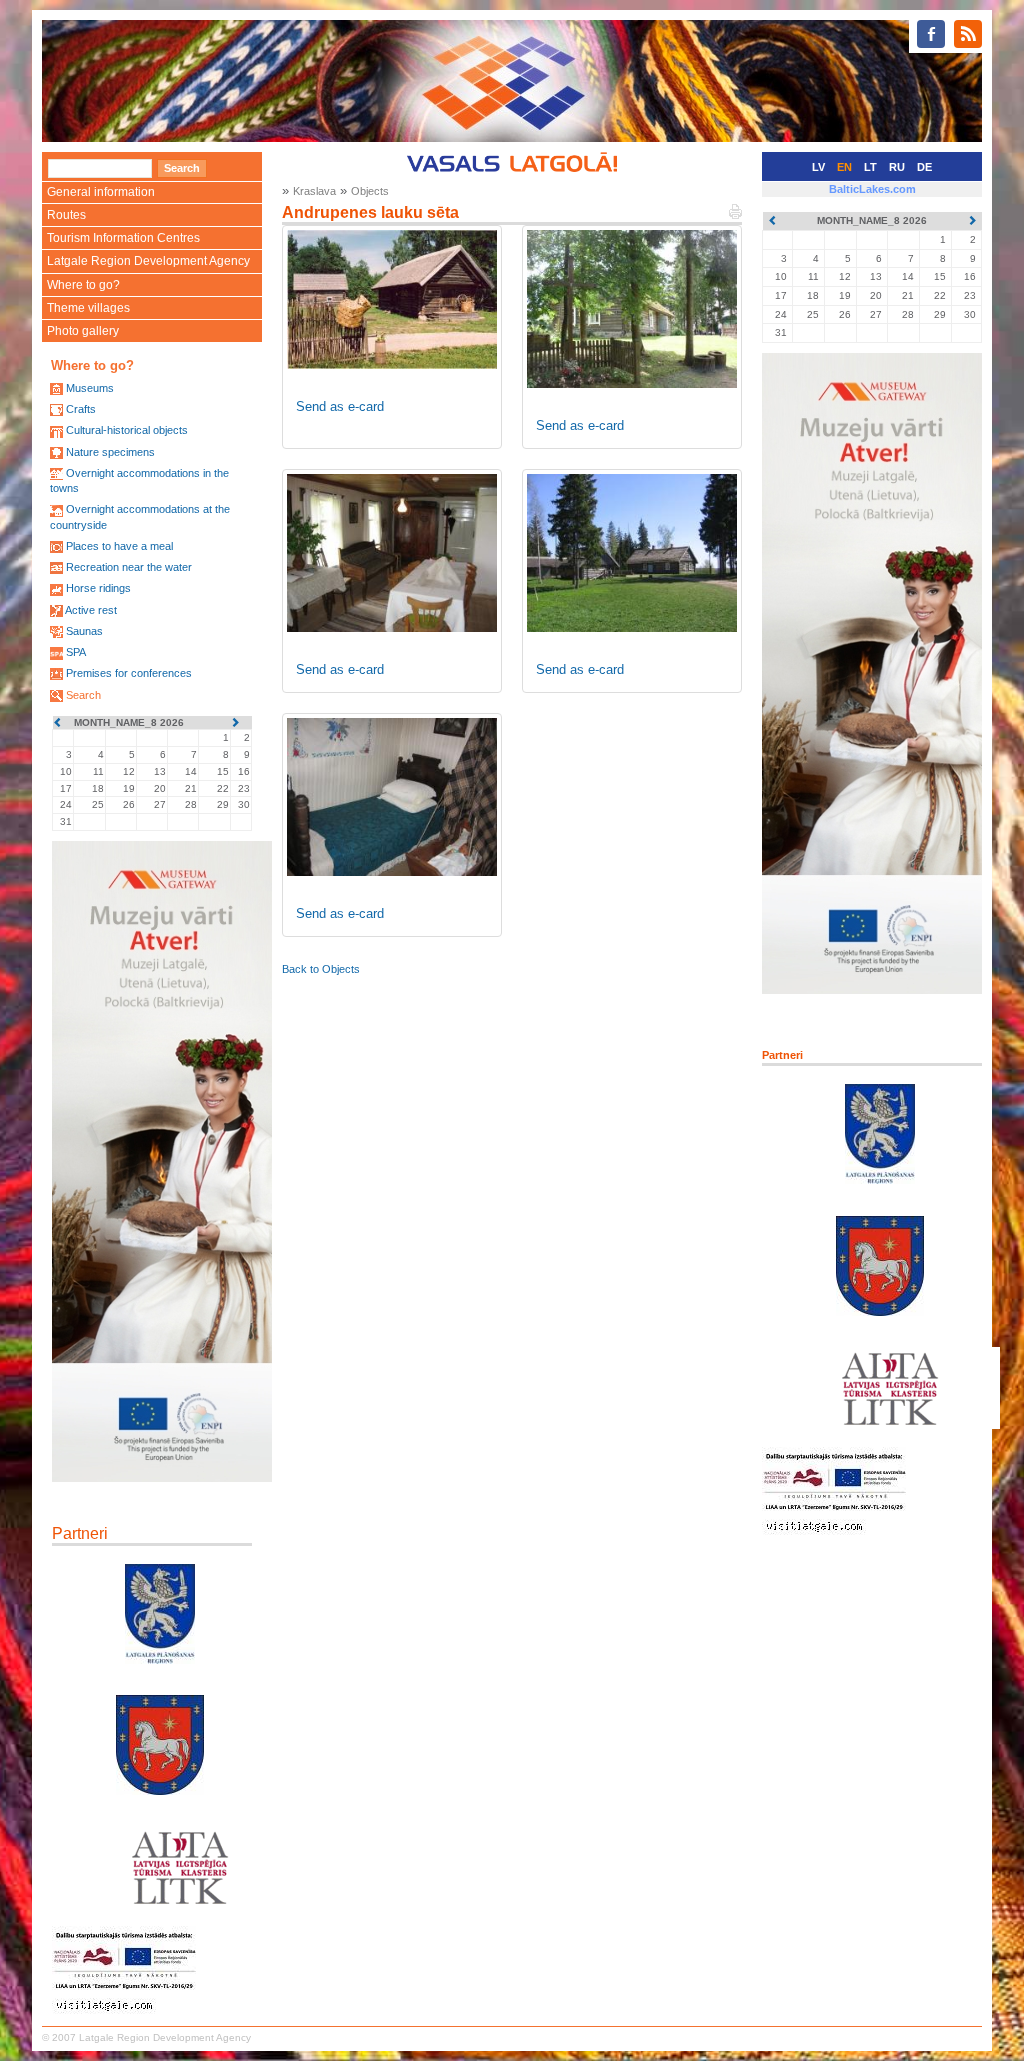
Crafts (81, 409)
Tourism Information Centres (123, 238)
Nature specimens (110, 452)
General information (101, 192)
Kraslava (314, 191)
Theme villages (88, 308)
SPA (76, 652)
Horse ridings (98, 588)
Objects (370, 191)
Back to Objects (321, 969)
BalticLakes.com (872, 189)
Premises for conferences (129, 673)
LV (818, 167)
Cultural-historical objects (127, 430)
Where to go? (83, 285)
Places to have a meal (119, 546)
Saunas (84, 631)
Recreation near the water (129, 567)
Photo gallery (83, 331)
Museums (90, 388)
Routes (66, 215)
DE (924, 167)
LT (870, 167)
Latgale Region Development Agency (148, 261)
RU (897, 167)
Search (83, 695)
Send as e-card (340, 406)
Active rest (91, 610)
